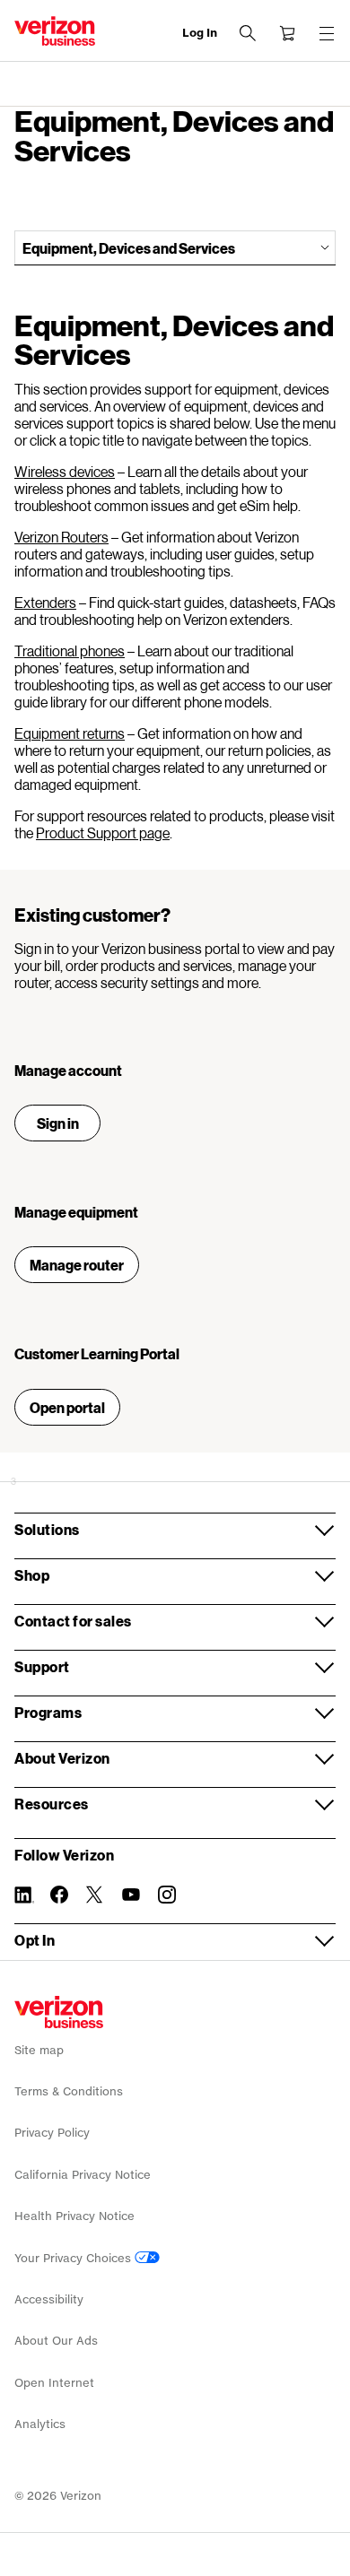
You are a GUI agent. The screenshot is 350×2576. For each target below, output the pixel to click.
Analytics (40, 2424)
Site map (39, 2050)
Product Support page (103, 833)
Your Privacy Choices (74, 2258)
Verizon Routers (61, 537)
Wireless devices (65, 471)
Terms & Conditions (69, 2091)
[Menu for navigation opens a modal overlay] (327, 33)
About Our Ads (56, 2341)
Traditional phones (70, 651)
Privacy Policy (52, 2133)
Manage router (77, 1265)
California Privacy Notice (83, 2175)
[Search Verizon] (248, 33)
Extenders (45, 602)
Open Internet (54, 2383)
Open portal (67, 1407)
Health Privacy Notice (74, 2216)
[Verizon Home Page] (59, 2012)
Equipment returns (70, 733)
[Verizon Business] (55, 31)
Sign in (58, 1123)
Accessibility (49, 2299)
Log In (200, 33)
